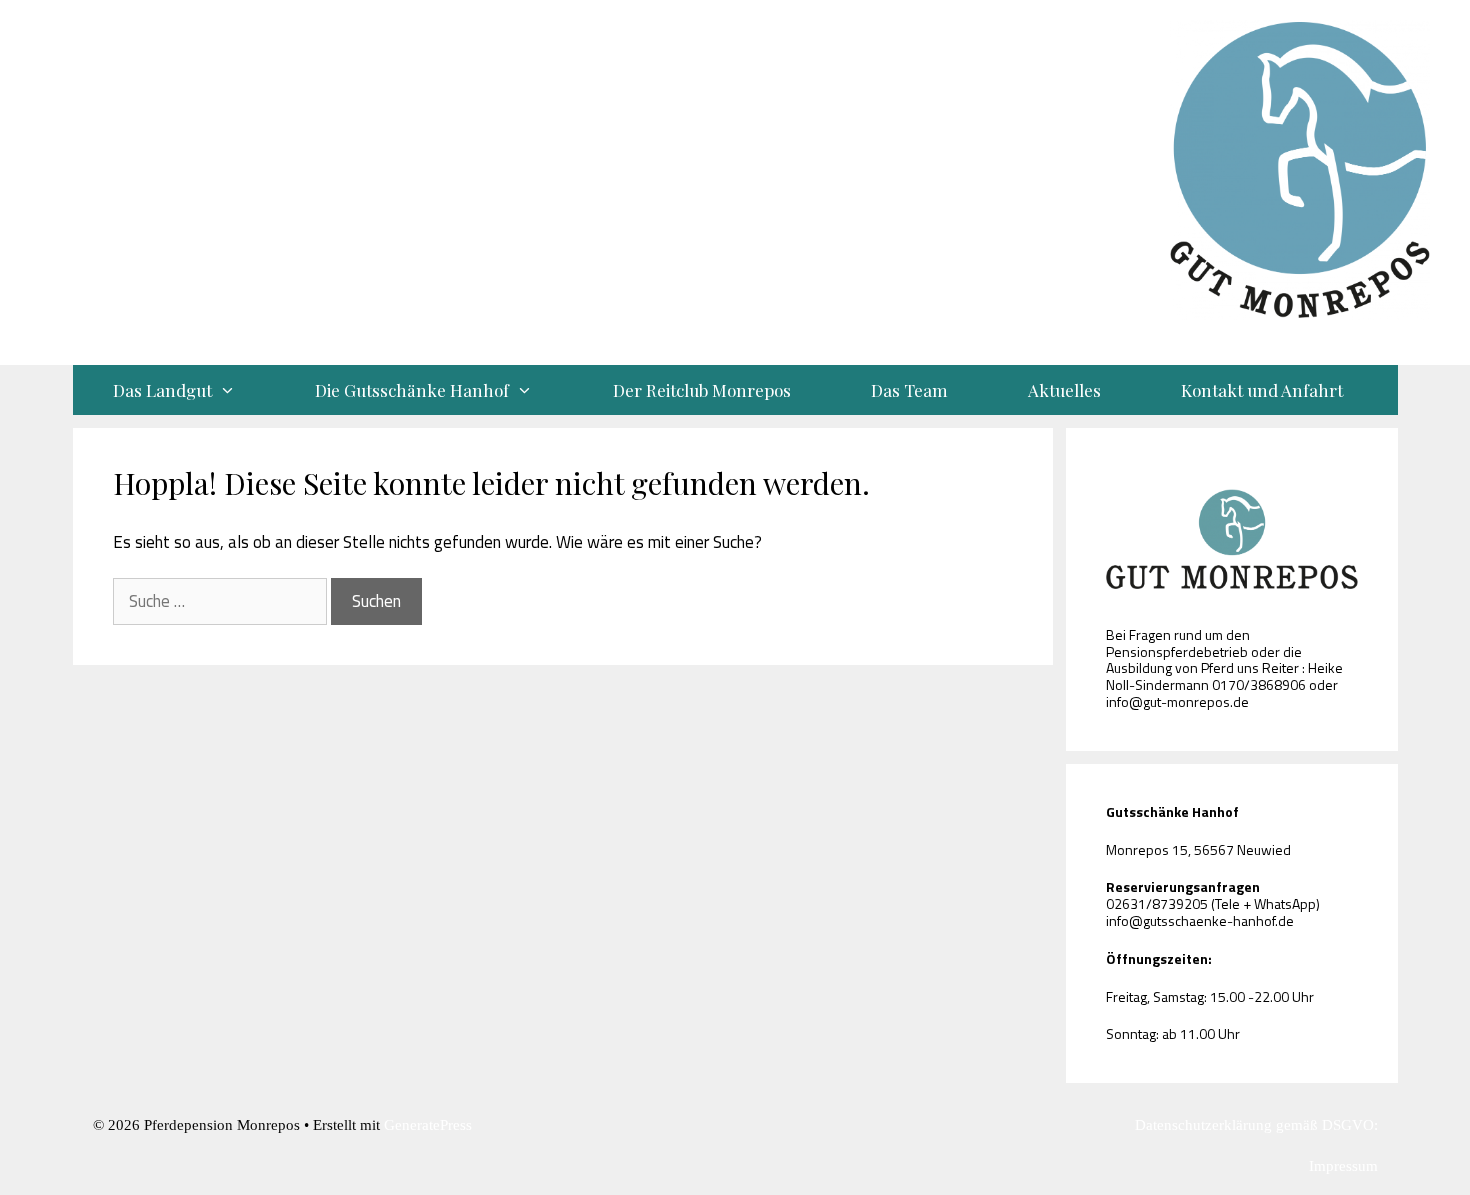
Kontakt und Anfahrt (1262, 390)
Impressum (1343, 1166)
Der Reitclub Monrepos (702, 390)
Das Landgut (162, 390)
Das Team (909, 390)
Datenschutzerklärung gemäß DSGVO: (1256, 1125)
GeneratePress (428, 1125)
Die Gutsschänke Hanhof (412, 390)
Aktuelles (1064, 390)
